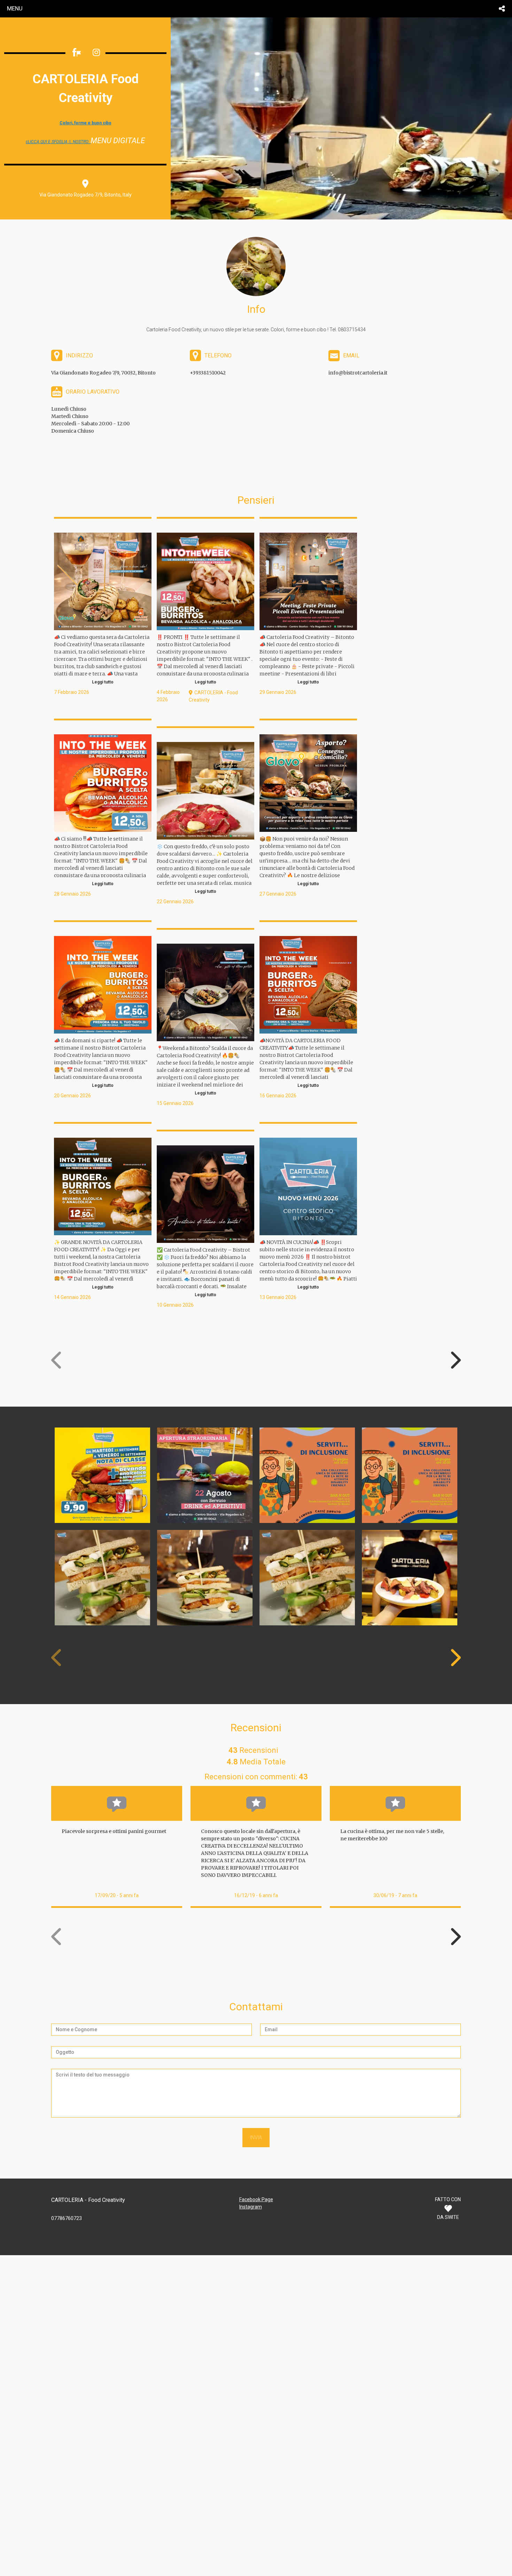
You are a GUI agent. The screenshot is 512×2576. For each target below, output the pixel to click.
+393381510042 (208, 373)
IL (58, 142)
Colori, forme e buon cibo (86, 123)
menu (15, 8)
